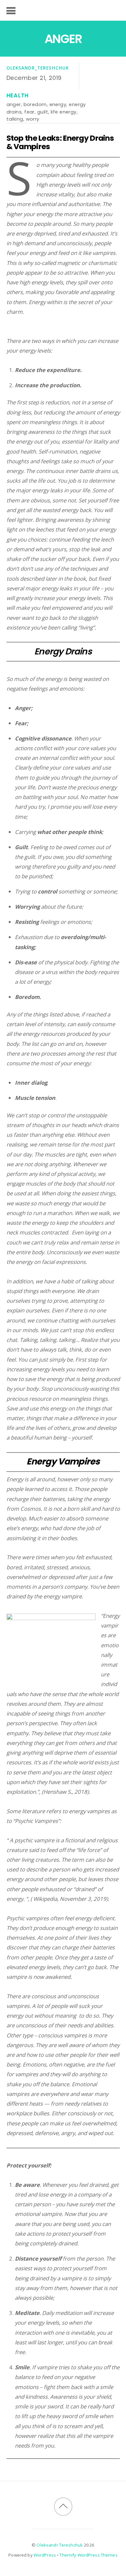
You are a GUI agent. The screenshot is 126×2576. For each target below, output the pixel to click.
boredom (35, 104)
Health (18, 95)
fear (29, 112)
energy (58, 104)
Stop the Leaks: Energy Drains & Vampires (60, 142)
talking (15, 119)
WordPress (45, 2555)
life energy (64, 112)
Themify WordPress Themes (88, 2555)
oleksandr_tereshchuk (38, 68)
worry (33, 119)
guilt (43, 112)
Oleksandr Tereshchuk (60, 2545)
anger (14, 104)
